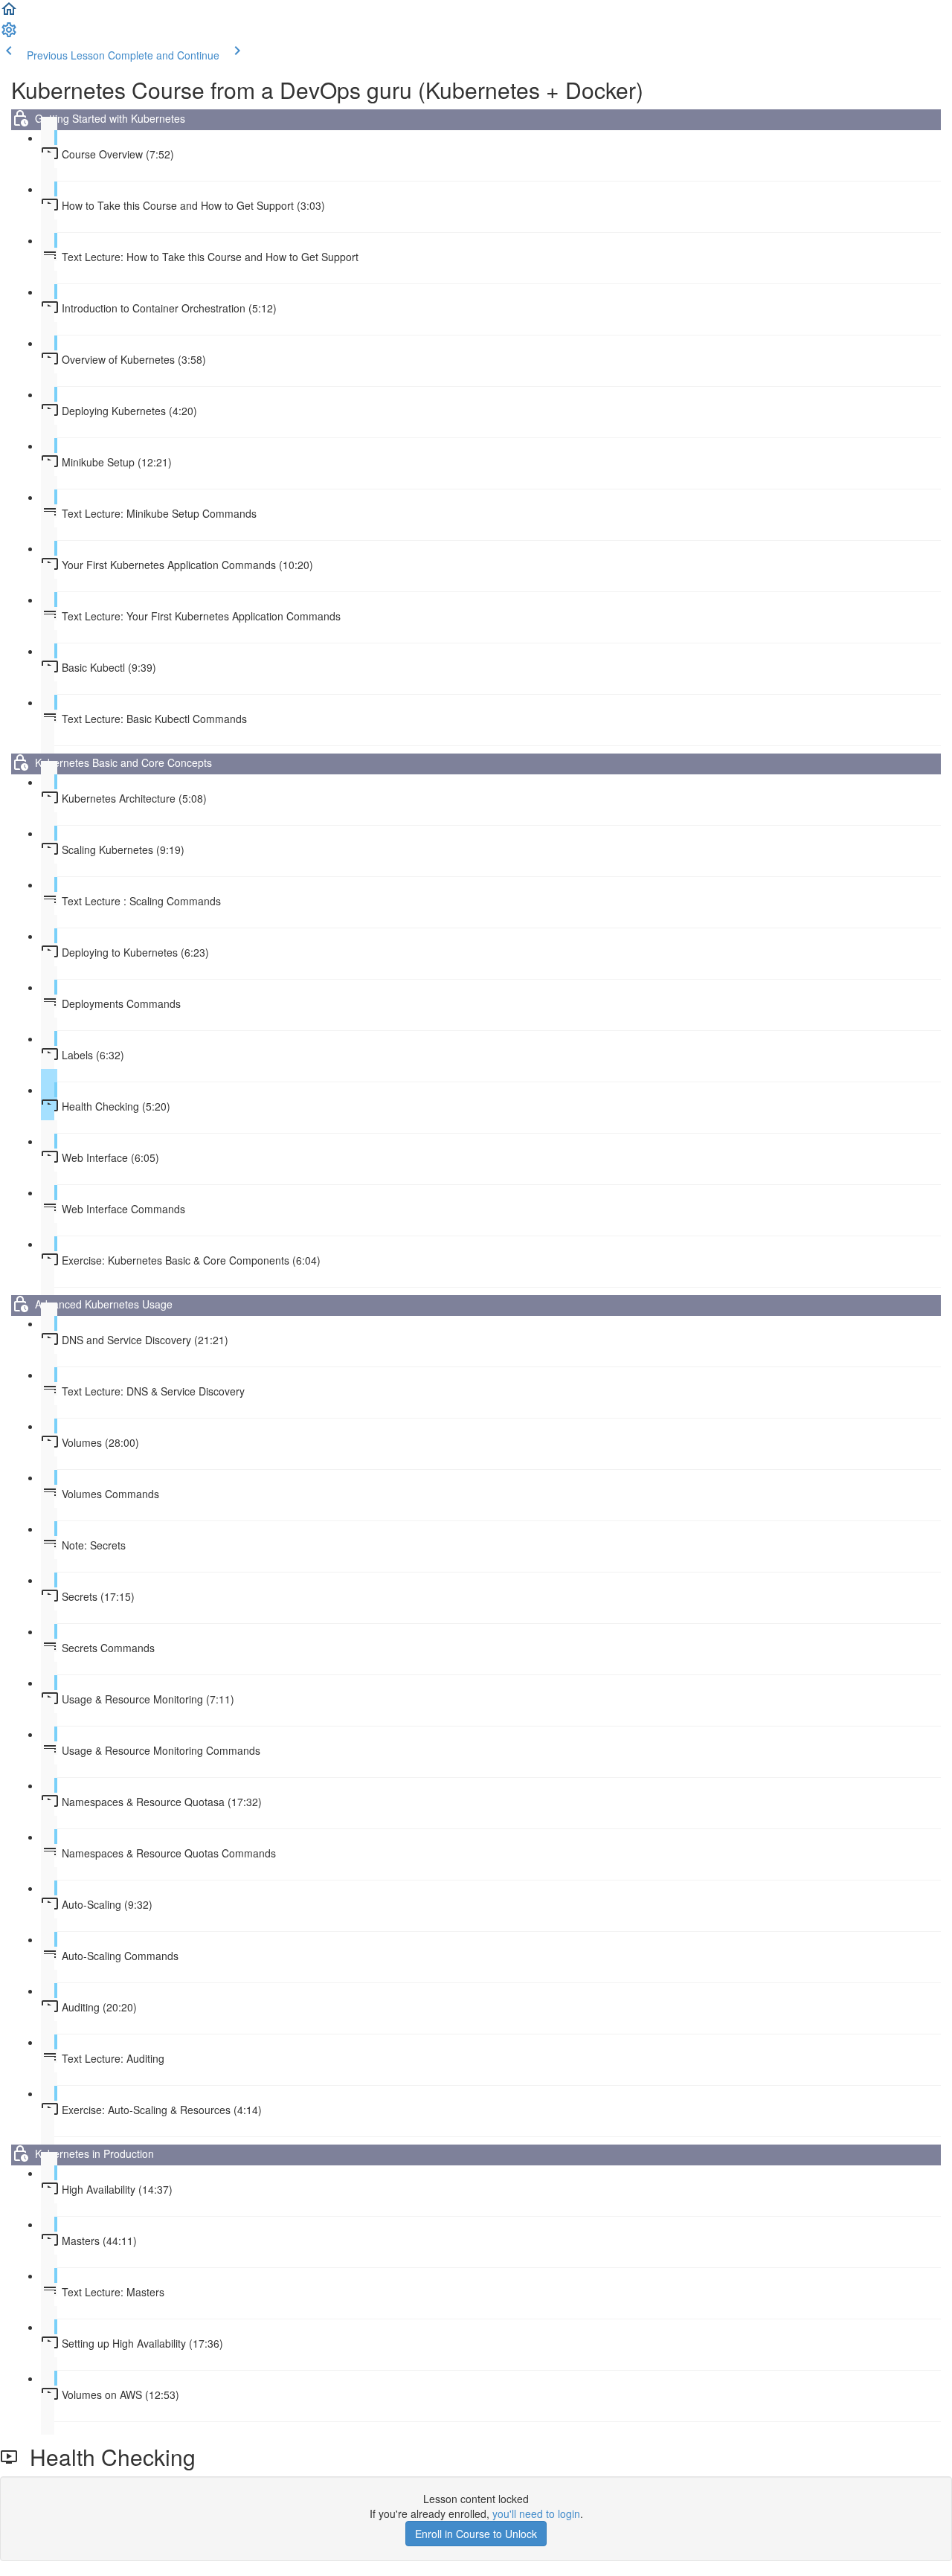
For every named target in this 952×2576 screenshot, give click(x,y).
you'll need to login (536, 2514)
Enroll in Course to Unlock (476, 2534)
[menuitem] (9, 34)
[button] (9, 13)
